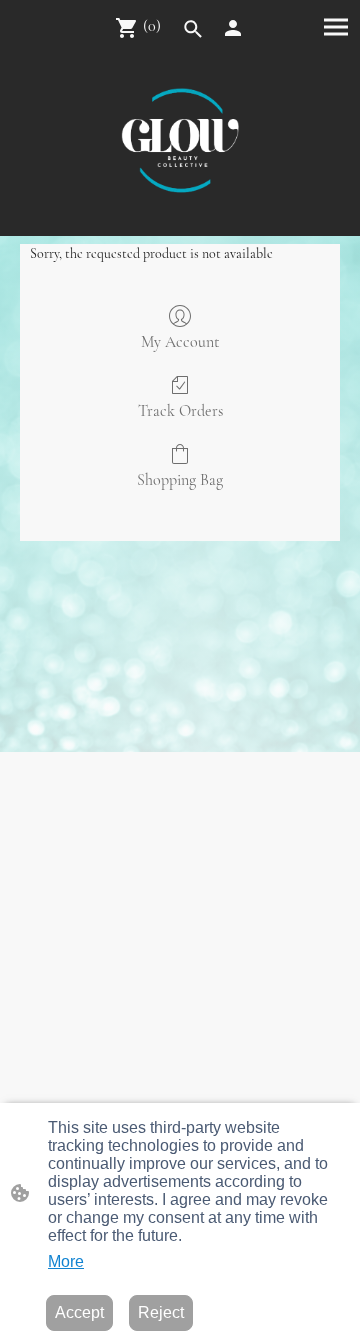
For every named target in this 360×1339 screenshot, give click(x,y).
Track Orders (180, 411)
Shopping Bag (180, 480)
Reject (161, 1312)
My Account (180, 342)
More (66, 1261)
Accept (79, 1312)
